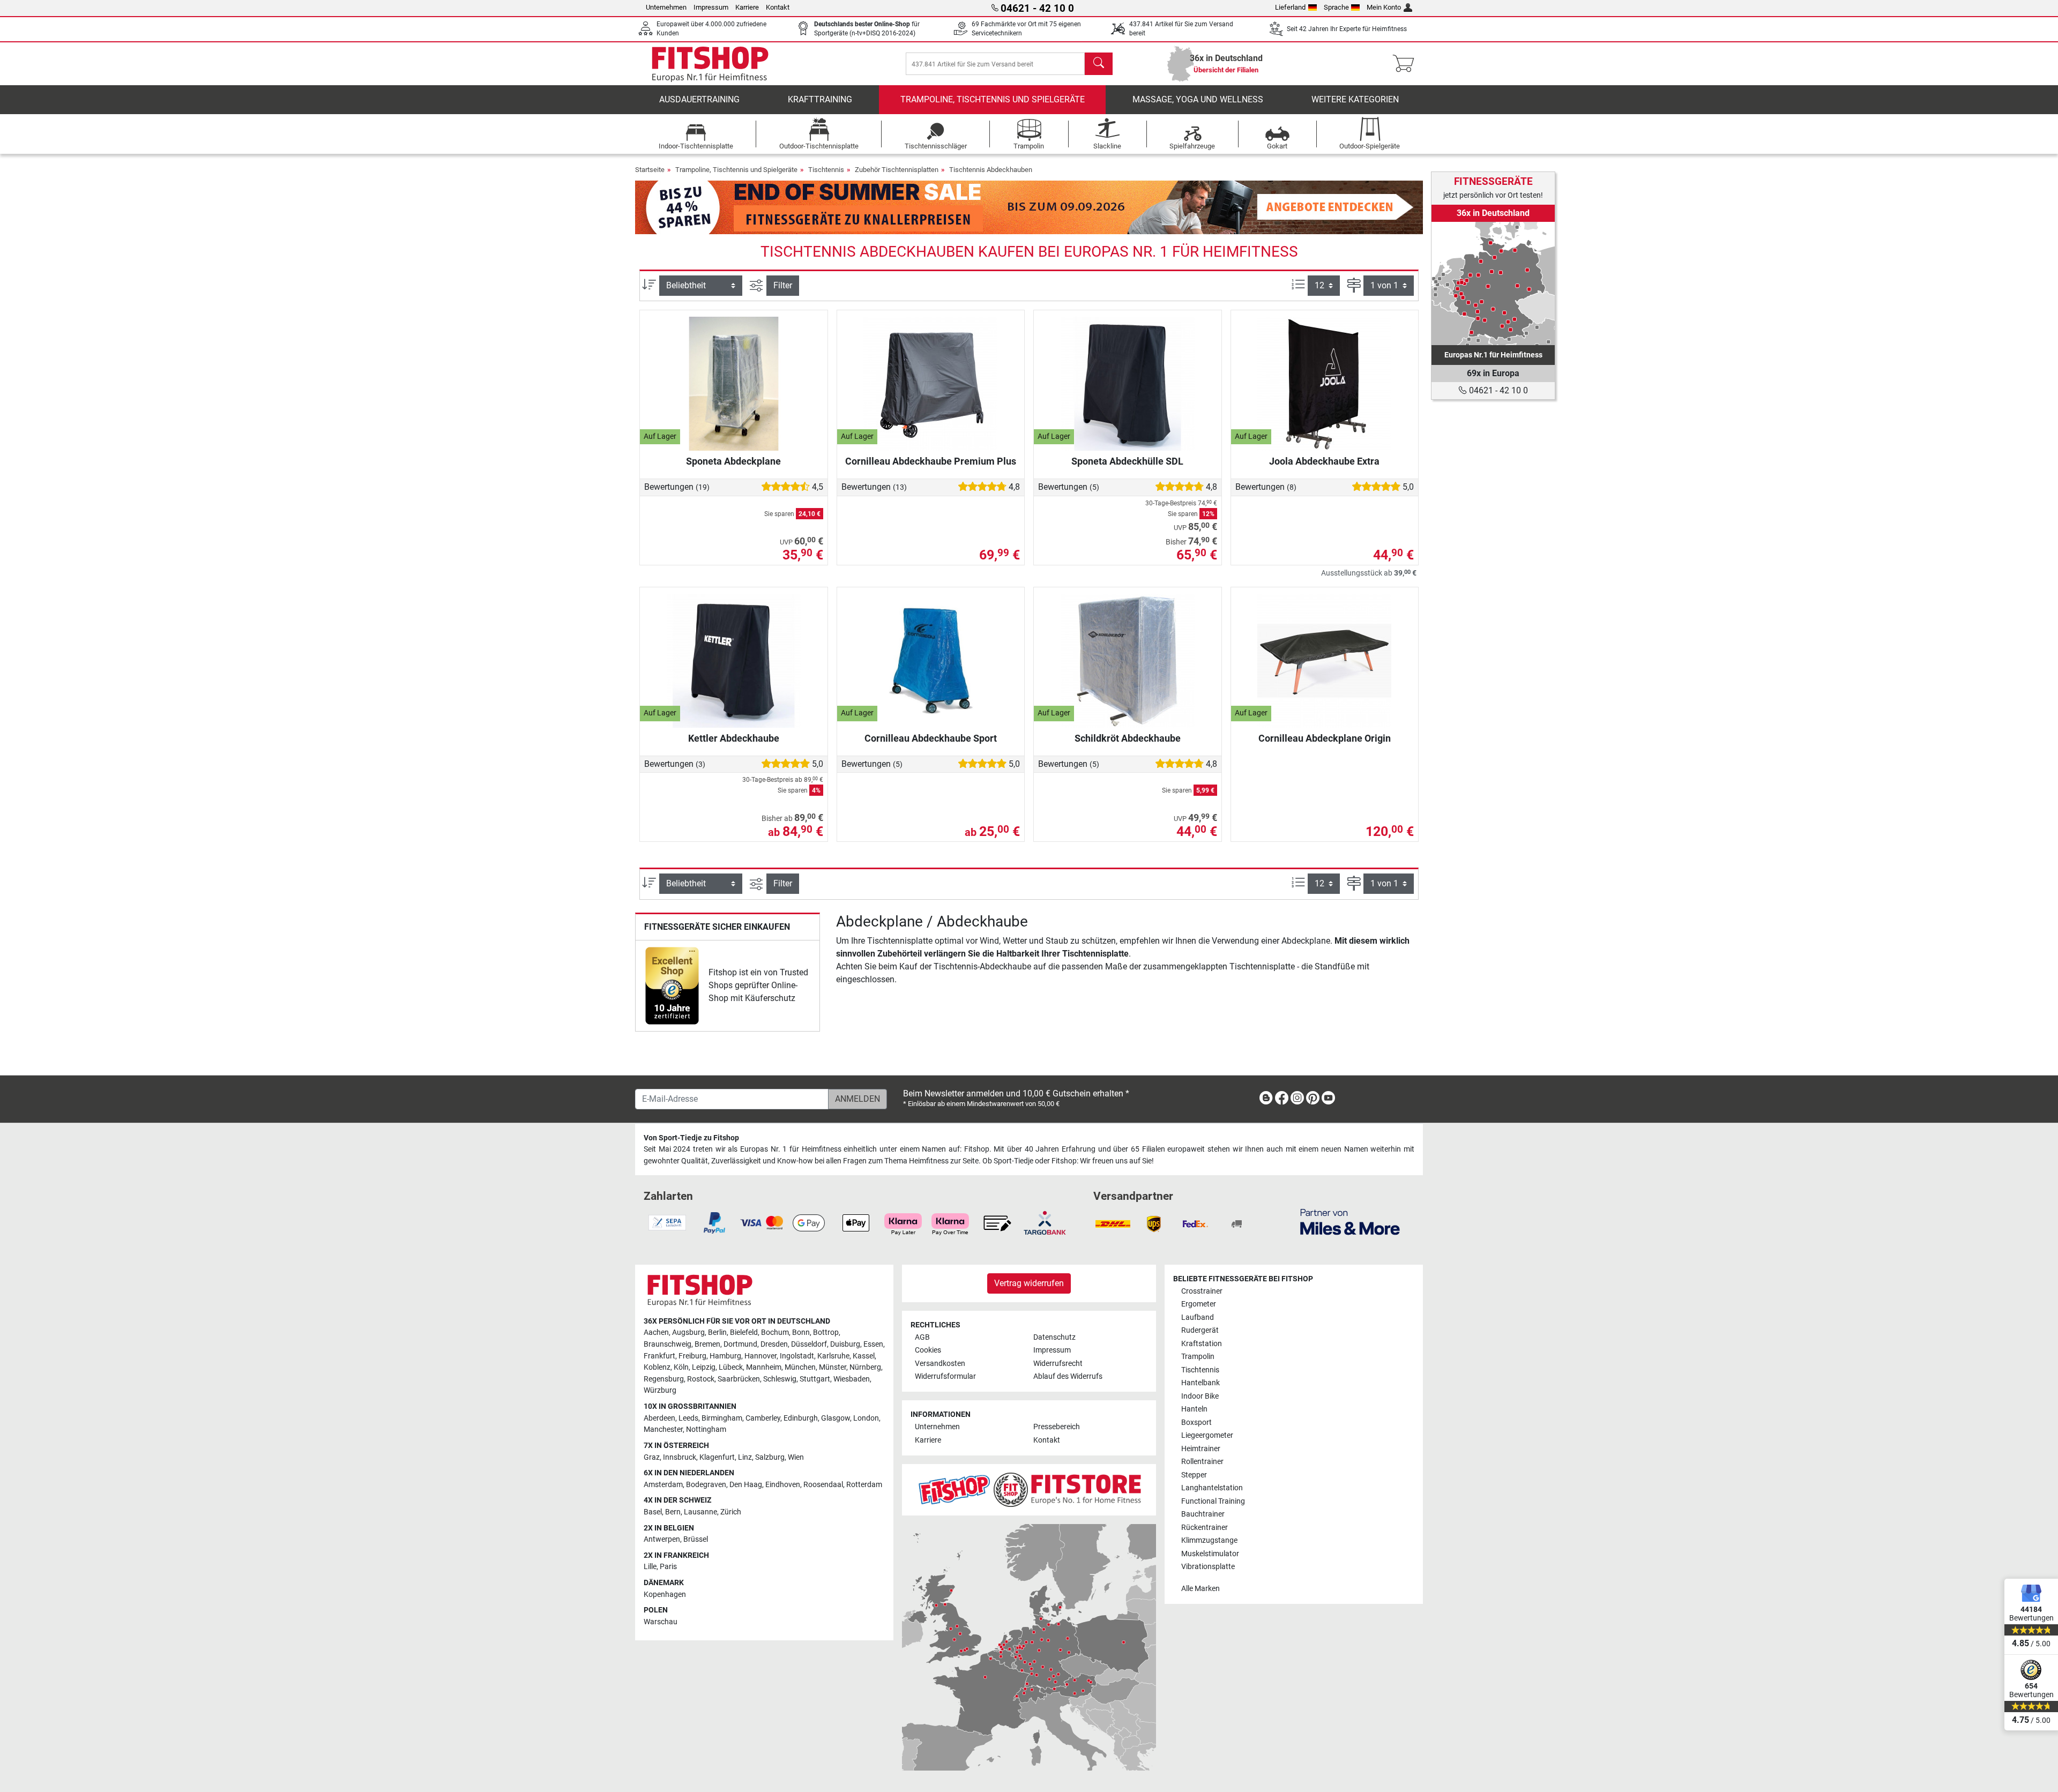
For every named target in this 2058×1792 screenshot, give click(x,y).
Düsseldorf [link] (809, 1344)
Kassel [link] (864, 1356)
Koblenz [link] (657, 1367)
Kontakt (778, 7)
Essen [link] (873, 1344)
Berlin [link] (717, 1332)
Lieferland (1290, 7)
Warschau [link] (661, 1622)
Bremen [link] (707, 1344)
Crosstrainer (1202, 1291)
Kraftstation (1202, 1344)
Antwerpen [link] (662, 1539)
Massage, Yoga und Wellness (1198, 99)
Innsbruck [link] (680, 1457)
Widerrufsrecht (1058, 1364)
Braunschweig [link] (668, 1344)
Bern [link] (673, 1512)
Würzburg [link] (660, 1390)
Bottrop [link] (826, 1332)
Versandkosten (940, 1364)
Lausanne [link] (700, 1512)
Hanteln (1194, 1409)
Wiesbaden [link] (852, 1379)
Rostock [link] (701, 1379)
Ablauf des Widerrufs (1068, 1376)
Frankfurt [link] (659, 1356)
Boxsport (1196, 1423)
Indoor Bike (1200, 1396)
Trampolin (1198, 1357)
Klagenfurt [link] (717, 1457)
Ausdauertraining (699, 99)
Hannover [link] (760, 1356)
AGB (922, 1337)
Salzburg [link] (770, 1457)
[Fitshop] (710, 63)
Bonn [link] (801, 1332)
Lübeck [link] (731, 1367)
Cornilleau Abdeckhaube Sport (931, 738)
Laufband (1198, 1317)
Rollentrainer (1202, 1462)
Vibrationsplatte (1208, 1567)
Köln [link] (681, 1367)
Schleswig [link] (780, 1379)
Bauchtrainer (1203, 1514)
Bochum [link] (775, 1332)
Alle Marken (1200, 1589)
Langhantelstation (1212, 1488)
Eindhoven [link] (783, 1485)
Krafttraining (820, 99)
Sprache (1336, 7)
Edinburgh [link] (801, 1418)
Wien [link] (796, 1457)
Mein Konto (1384, 7)
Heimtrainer (1201, 1449)
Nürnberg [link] (865, 1367)
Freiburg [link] (692, 1356)
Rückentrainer (1205, 1528)
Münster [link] (833, 1367)
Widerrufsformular (945, 1376)
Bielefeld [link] (744, 1332)
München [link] (800, 1367)
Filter (783, 285)
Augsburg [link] (688, 1332)
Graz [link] (652, 1457)
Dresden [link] (774, 1344)
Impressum (711, 7)
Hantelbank (1200, 1383)
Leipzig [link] (704, 1367)
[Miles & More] (1350, 1222)
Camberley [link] (763, 1418)
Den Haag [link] (746, 1485)
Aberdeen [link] (659, 1418)
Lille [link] (650, 1567)
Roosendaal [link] (823, 1485)
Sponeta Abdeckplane (733, 461)
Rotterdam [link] (864, 1485)
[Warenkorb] (1407, 64)
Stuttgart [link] (815, 1379)
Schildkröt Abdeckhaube (1128, 738)
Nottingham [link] (706, 1429)
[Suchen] (1099, 64)
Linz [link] (745, 1457)
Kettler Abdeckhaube (734, 738)
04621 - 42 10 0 (1497, 390)
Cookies (928, 1350)
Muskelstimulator (1210, 1554)
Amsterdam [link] (663, 1485)
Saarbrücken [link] (739, 1379)
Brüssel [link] (696, 1539)
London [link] (866, 1418)
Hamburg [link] (725, 1356)
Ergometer (1199, 1304)
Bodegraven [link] (706, 1485)
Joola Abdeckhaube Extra (1324, 461)
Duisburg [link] (845, 1344)
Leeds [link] (688, 1418)
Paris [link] (668, 1567)
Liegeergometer (1207, 1435)
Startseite (650, 170)
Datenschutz (1054, 1337)
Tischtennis (826, 170)
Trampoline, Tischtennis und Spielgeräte (993, 99)
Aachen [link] (656, 1332)
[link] (672, 986)
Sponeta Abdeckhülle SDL (1127, 461)
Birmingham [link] (722, 1418)
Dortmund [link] (740, 1344)
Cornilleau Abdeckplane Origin (1325, 738)
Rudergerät (1200, 1330)
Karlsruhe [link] (833, 1356)
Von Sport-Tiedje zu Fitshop (691, 1138)
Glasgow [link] (836, 1418)
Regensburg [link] (664, 1379)
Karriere (747, 7)
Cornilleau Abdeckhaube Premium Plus (931, 461)
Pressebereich (1057, 1427)
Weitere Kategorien (1355, 99)
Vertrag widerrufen (1029, 1283)
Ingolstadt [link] (797, 1356)
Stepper (1194, 1475)
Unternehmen (666, 7)
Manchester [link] (663, 1429)
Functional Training (1213, 1501)
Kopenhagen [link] (665, 1595)
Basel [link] (653, 1512)
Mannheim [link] (764, 1367)
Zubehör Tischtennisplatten (897, 170)
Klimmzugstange (1209, 1540)
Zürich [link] (731, 1512)
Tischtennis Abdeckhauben (991, 170)
